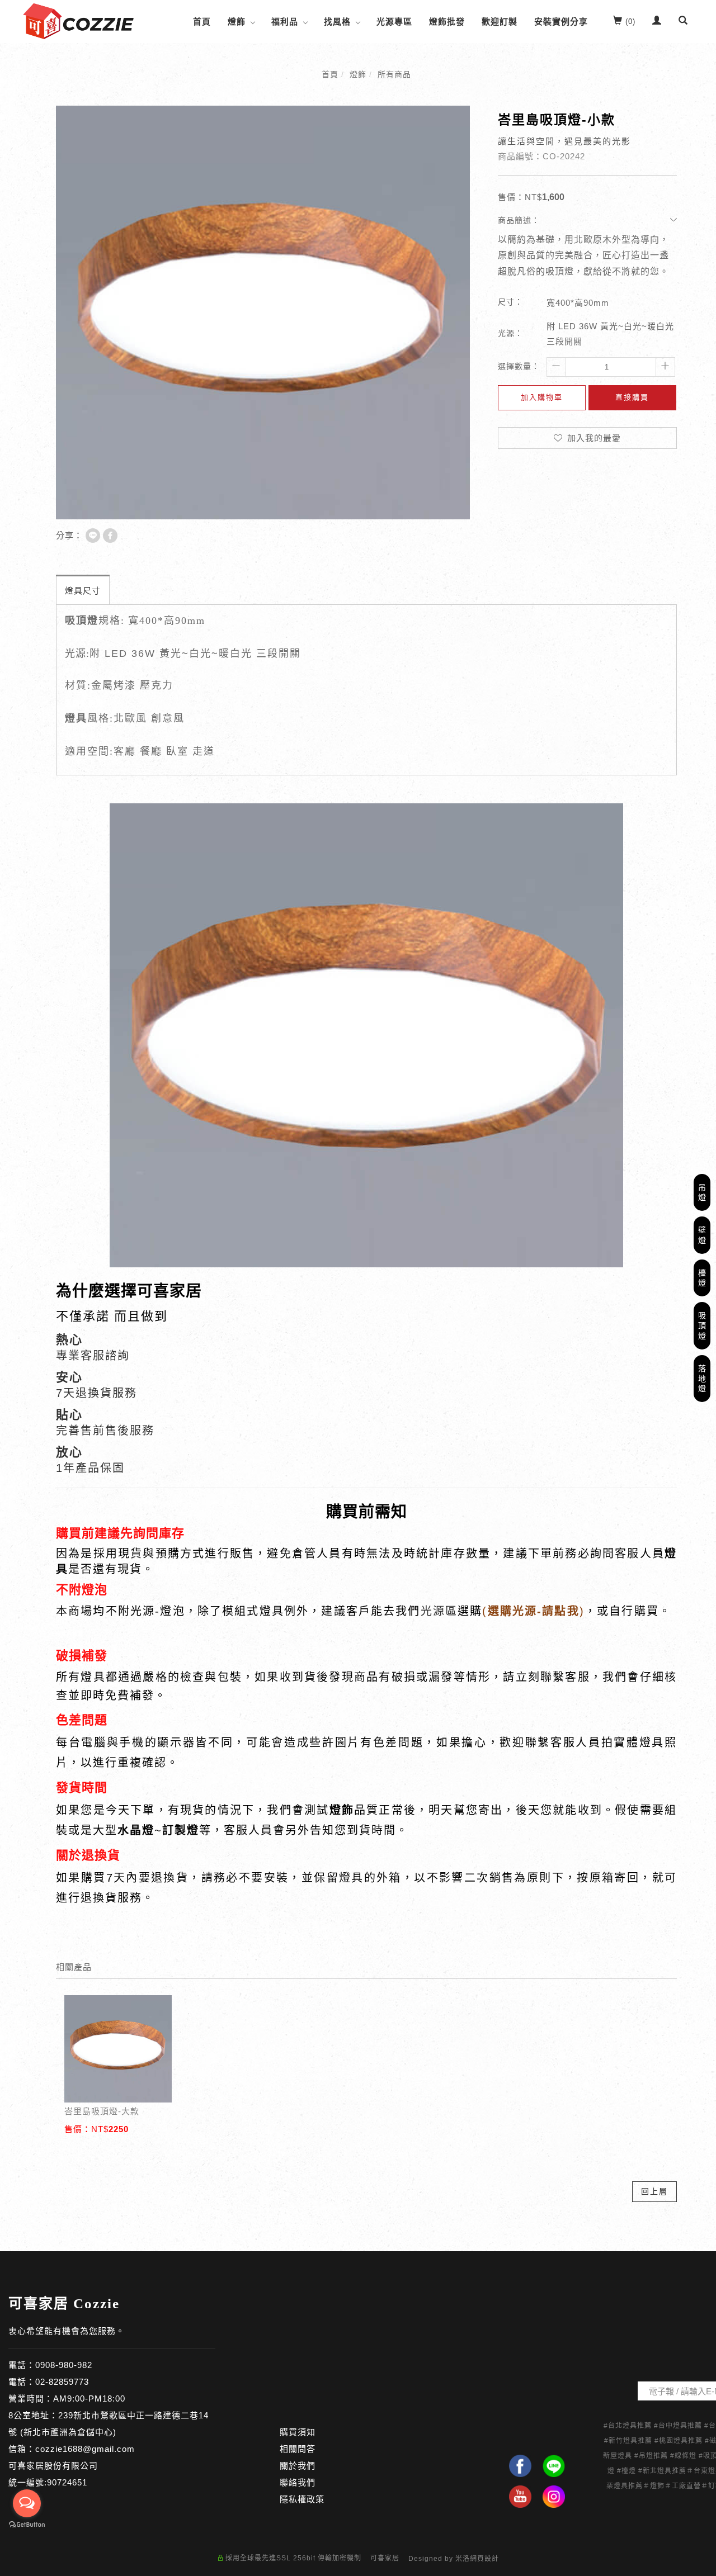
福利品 (285, 22)
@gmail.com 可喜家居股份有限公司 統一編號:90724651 (72, 2466)
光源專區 (394, 22)
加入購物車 (542, 397)
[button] (683, 22)
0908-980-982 (64, 2365)
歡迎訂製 (500, 22)
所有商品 (394, 74)
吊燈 (702, 1192)
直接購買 (632, 397)
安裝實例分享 (561, 22)
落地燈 (702, 1379)
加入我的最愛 (593, 438)
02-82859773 (62, 2382)
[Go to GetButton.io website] (27, 2525)
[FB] (520, 2466)
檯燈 (702, 1278)
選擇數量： (519, 366)
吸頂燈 (702, 1325)
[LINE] (554, 2466)
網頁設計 (484, 2559)
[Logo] (78, 20)
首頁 (202, 22)
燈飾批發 (447, 22)
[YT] (520, 2497)
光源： (510, 333)
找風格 (337, 22)
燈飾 (237, 22)
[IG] (554, 2497)
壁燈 (702, 1235)
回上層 (654, 2191)
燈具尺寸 (83, 591)
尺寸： (510, 302)
